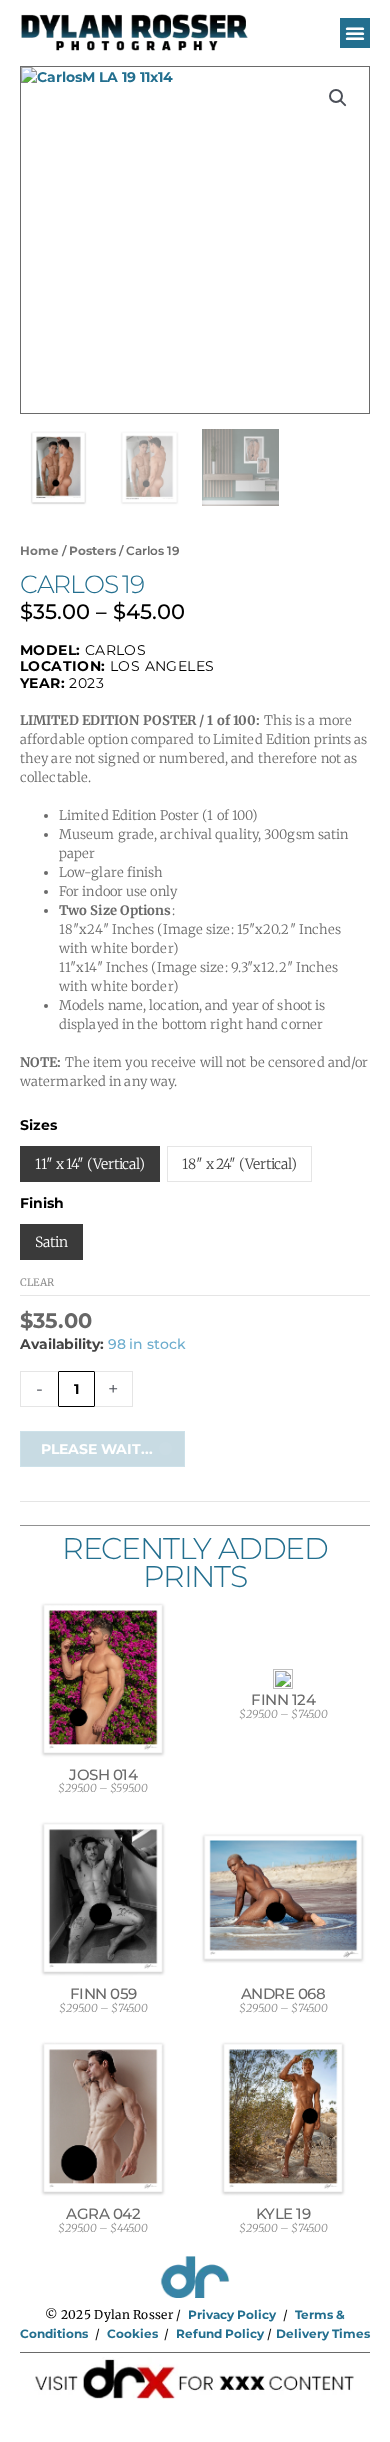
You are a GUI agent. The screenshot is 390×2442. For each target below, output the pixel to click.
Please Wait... (97, 1449)
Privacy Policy (232, 2314)
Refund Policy (220, 2333)
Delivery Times (323, 2333)
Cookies (132, 2333)
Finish (42, 1203)
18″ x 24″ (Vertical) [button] (239, 1164)
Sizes (38, 1125)
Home (39, 550)
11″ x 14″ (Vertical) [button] (90, 1164)
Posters (92, 550)
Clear (37, 1282)
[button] (355, 33)
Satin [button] (51, 1242)
